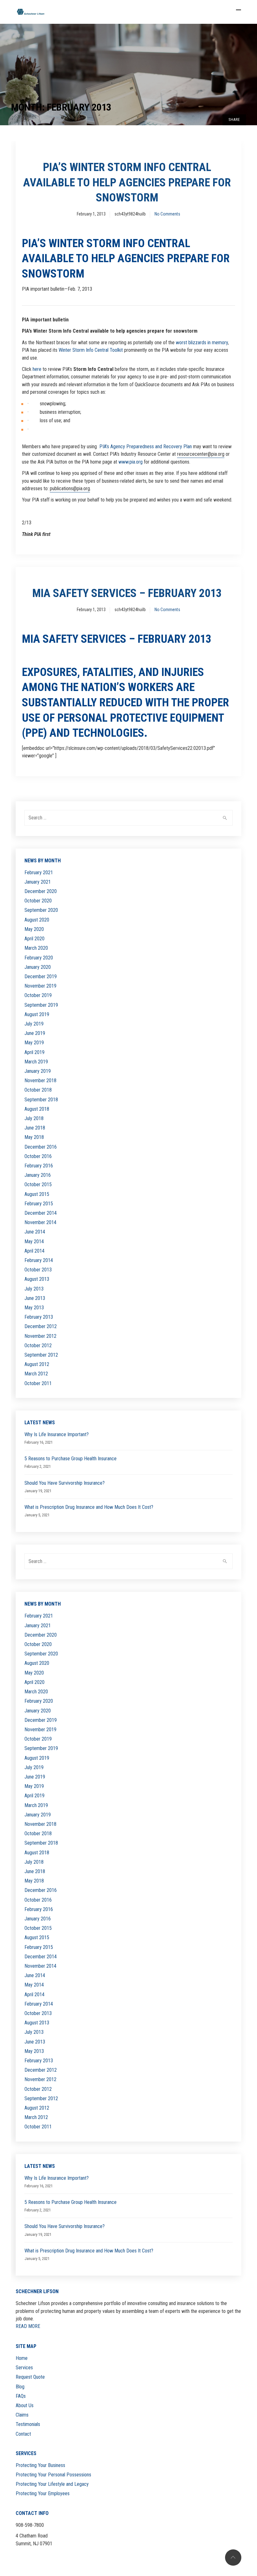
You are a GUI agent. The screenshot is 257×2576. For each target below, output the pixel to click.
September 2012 (41, 1355)
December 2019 (41, 976)
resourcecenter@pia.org (201, 454)
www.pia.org (131, 462)
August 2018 (37, 1109)
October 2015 (38, 1184)
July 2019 (34, 1024)
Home (22, 2358)
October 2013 (38, 1270)
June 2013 (35, 1298)
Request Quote (30, 2377)
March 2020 (36, 948)
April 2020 (34, 939)
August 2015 (37, 1194)
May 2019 (34, 1043)
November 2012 (40, 1336)
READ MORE (28, 2326)
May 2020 (34, 929)
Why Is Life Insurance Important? (57, 1434)
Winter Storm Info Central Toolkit (91, 350)
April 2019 (34, 1052)
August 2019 (37, 1014)
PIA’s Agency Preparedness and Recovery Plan (146, 447)
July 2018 (34, 1118)
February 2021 (39, 873)
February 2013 (39, 1317)
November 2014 (40, 1222)
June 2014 (35, 1232)
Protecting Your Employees (43, 2493)
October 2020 (38, 901)
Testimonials (28, 2424)
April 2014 (34, 1251)
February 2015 (39, 1204)
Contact (23, 2434)
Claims (22, 2415)
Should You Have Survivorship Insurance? (65, 1483)
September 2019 (41, 1005)
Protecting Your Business (40, 2465)
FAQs (21, 2396)
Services (24, 2368)
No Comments (167, 214)
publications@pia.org (70, 488)
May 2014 (34, 1241)
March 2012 (36, 1374)
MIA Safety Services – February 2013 (127, 593)
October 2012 (38, 1345)
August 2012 (37, 1364)
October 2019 (38, 995)
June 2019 (35, 1033)
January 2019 (38, 1071)
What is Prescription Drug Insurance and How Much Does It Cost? (89, 1507)
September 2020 (41, 910)
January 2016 (38, 1175)
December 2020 (41, 891)
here (37, 369)
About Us (25, 2405)
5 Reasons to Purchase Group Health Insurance (71, 1459)
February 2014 (39, 1260)
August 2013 (37, 1279)
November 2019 (40, 986)
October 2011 (38, 1383)
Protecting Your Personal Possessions (53, 2475)
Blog (20, 2387)
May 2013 (34, 1308)
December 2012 (41, 1326)
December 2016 (41, 1147)
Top (233, 2558)
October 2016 (38, 1156)
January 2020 (38, 967)
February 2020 (39, 958)
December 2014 (41, 1213)
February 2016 (39, 1166)
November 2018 (40, 1080)
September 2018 (41, 1100)
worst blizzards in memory (202, 343)
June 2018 (35, 1128)
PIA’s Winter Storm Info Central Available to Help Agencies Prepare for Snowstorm (127, 182)
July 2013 (34, 1289)
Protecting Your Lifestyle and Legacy (52, 2484)
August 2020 (37, 920)
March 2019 (36, 1062)
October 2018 (38, 1090)
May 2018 (34, 1137)
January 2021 (38, 882)
